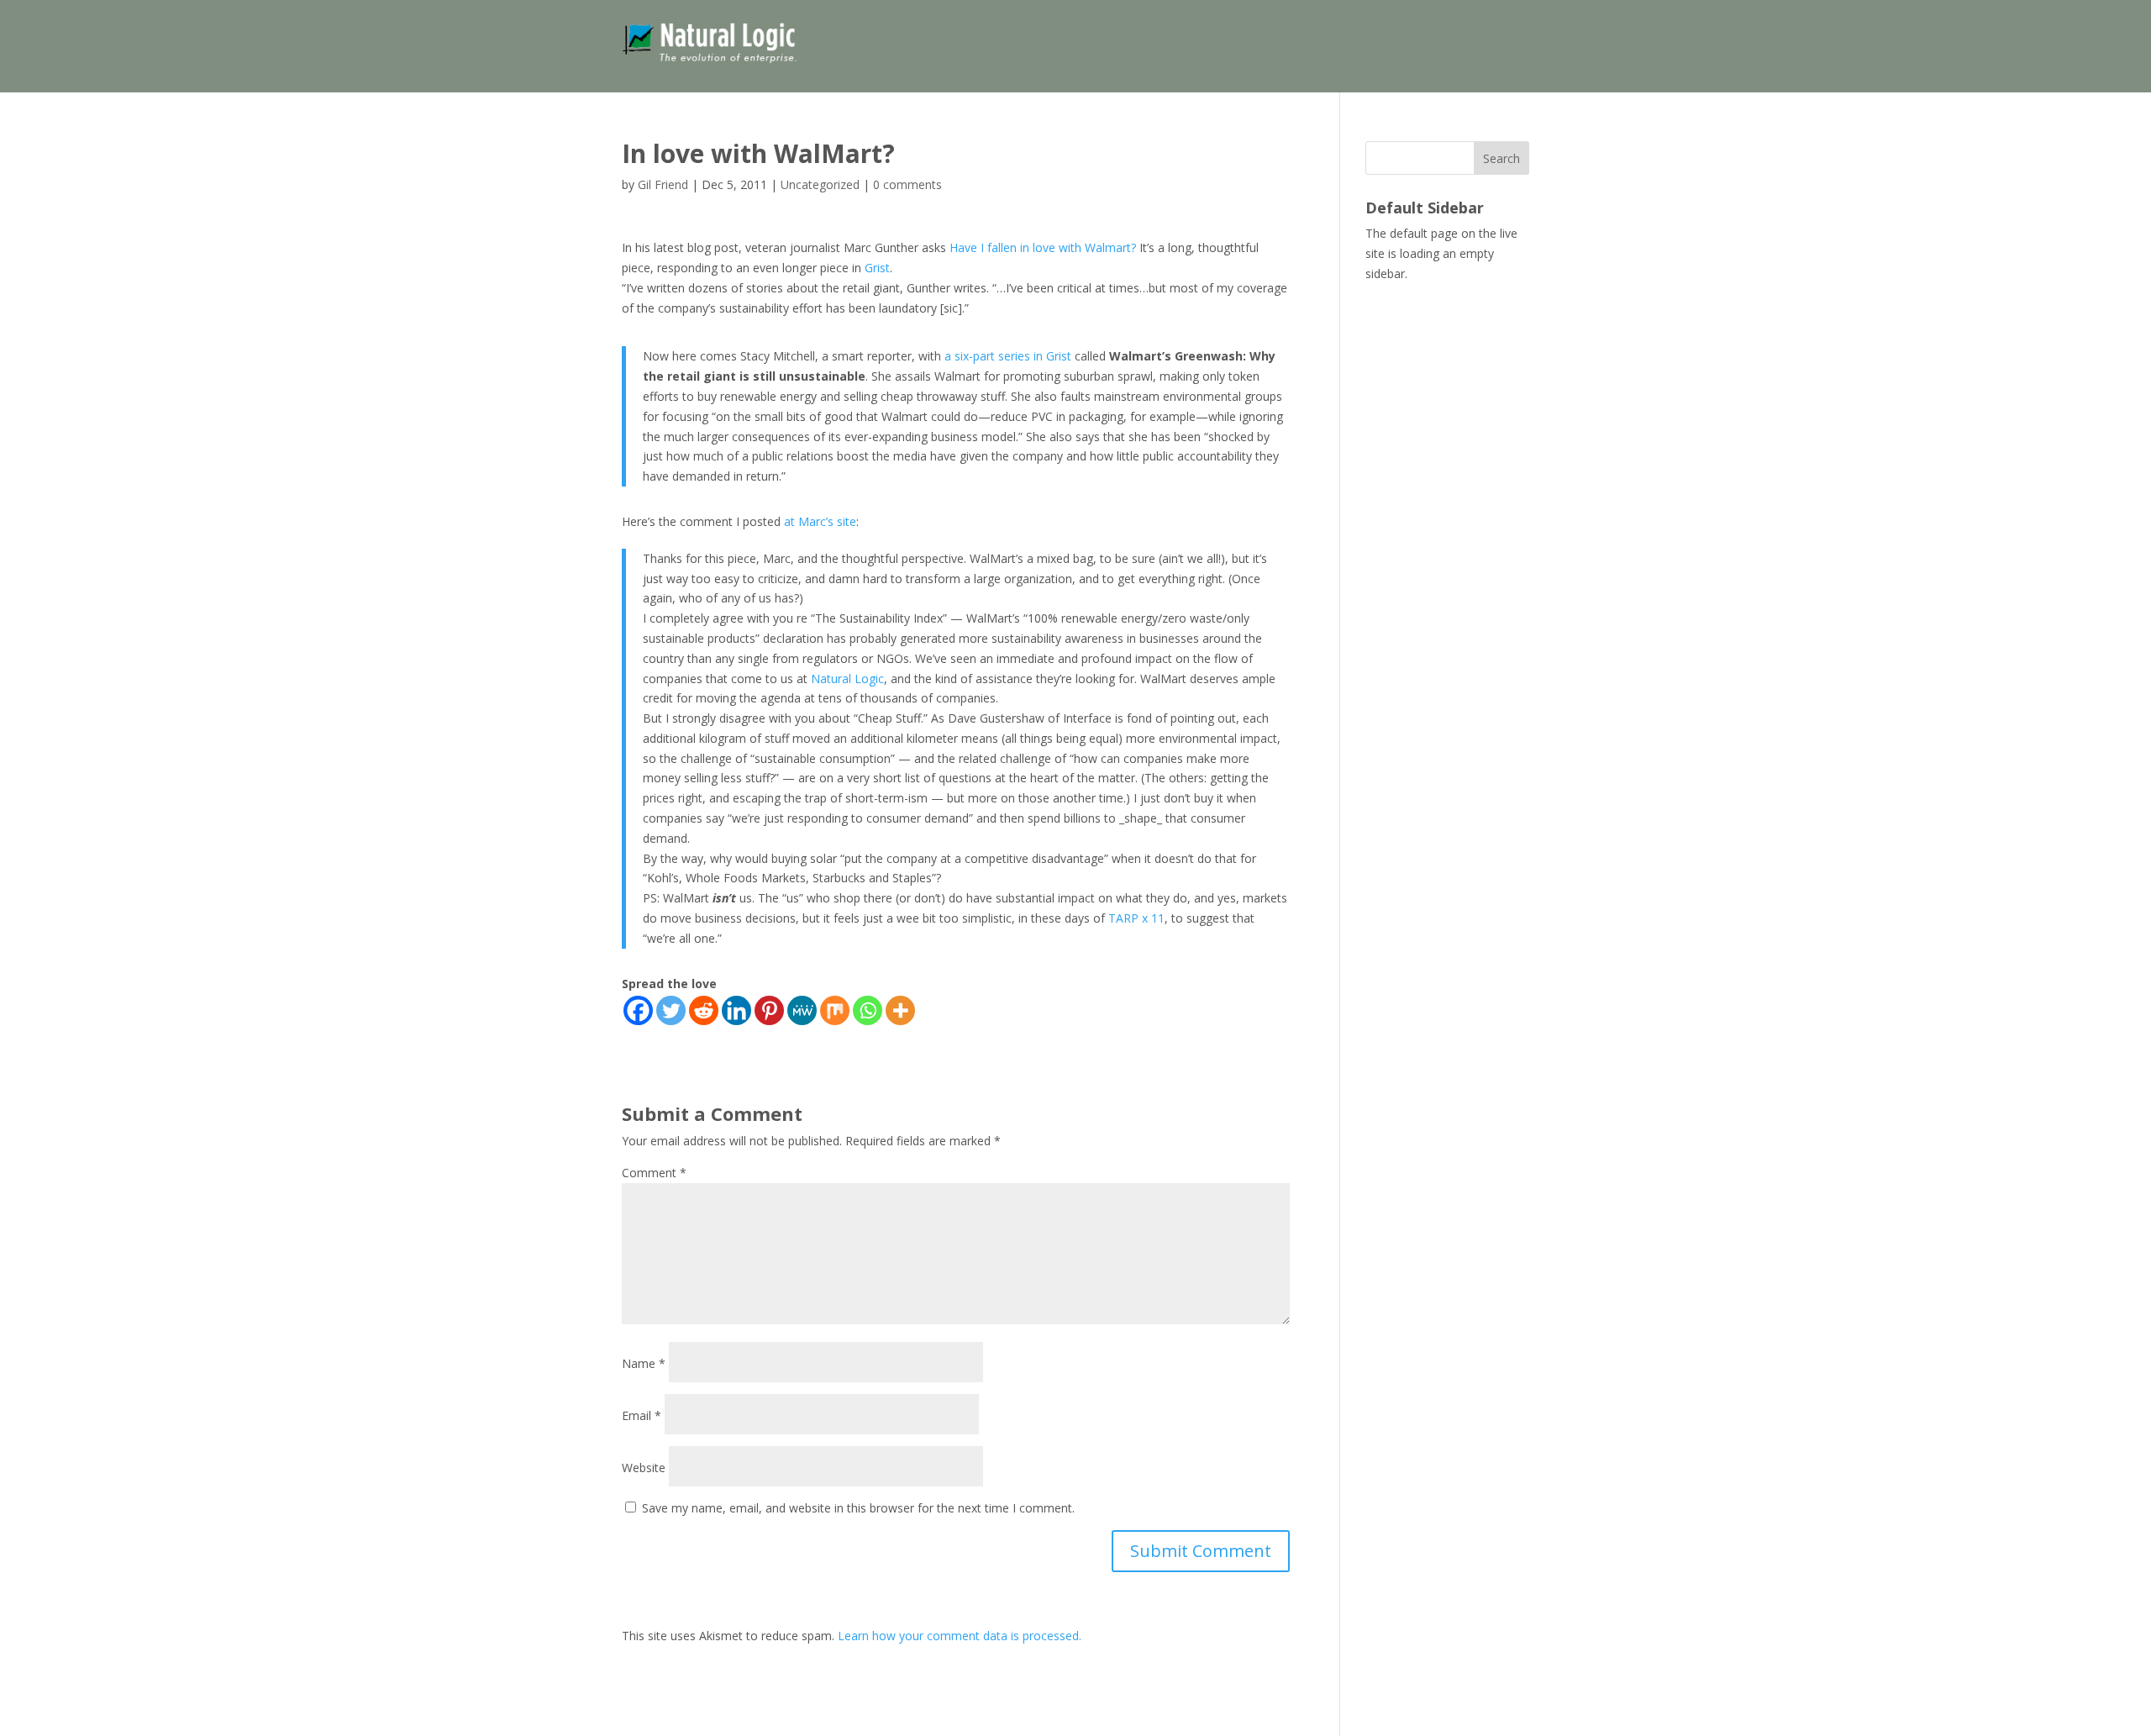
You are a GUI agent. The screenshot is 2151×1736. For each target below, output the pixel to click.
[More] (900, 1010)
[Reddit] (704, 1010)
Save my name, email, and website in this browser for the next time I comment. (858, 1508)
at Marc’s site (820, 521)
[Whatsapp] (868, 1010)
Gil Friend (663, 184)
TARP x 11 (1136, 918)
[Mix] (835, 1010)
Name (644, 1363)
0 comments (907, 184)
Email (642, 1415)
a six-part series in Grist (1008, 356)
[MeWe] (802, 1010)
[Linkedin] (736, 1010)
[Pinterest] (769, 1010)
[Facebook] (638, 1010)
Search (1501, 158)
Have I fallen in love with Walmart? (1043, 247)
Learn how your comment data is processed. (960, 1636)
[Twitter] (671, 1010)
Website (644, 1468)
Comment (654, 1173)
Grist (877, 268)
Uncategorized (820, 184)
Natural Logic (847, 679)
